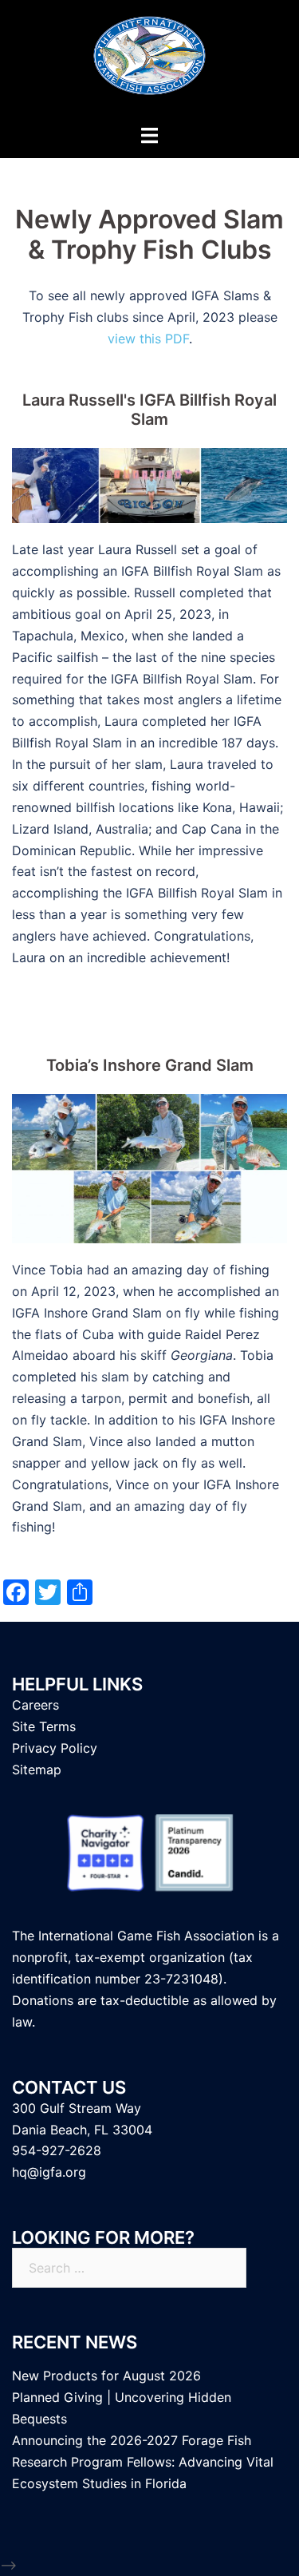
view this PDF (148, 339)
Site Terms (44, 1726)
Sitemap (37, 1770)
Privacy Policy (55, 1748)
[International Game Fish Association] (149, 61)
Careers (35, 1705)
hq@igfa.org (49, 2172)
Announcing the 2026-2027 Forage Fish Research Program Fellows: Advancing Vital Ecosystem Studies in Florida (143, 2462)
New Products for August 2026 (106, 2376)
